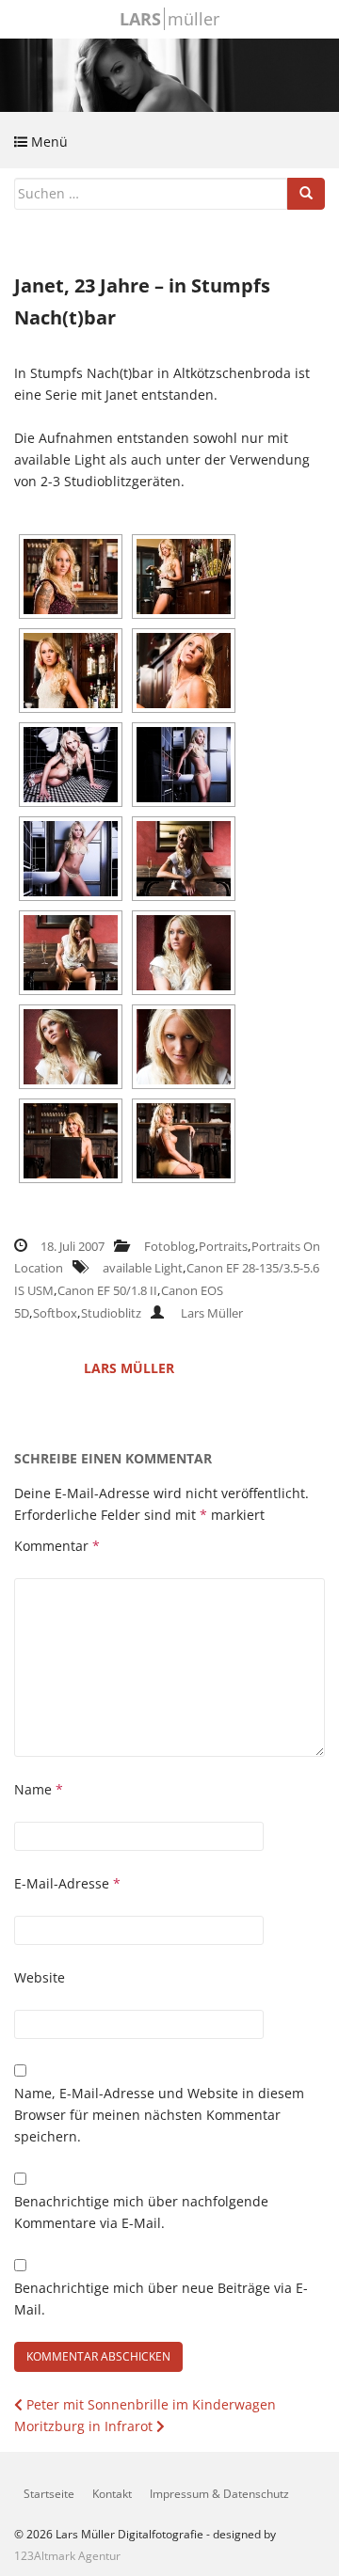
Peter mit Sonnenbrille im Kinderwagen (149, 2404)
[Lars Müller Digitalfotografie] (169, 73)
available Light (143, 1268)
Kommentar (57, 1546)
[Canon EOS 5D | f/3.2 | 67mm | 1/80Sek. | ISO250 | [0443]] (184, 1047)
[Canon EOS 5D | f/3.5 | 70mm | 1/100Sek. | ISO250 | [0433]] (71, 1047)
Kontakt (112, 2494)
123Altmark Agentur (67, 2556)
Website (40, 1977)
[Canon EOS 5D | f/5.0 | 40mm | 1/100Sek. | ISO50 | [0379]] (184, 859)
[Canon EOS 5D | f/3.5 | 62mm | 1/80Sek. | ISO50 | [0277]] (184, 671)
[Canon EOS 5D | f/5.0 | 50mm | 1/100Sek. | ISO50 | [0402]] (71, 953)
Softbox (55, 1313)
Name (39, 1789)
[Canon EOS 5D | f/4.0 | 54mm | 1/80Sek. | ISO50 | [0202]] (71, 671)
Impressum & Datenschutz (219, 2494)
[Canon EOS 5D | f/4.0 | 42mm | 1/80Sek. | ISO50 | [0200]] (184, 577)
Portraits (223, 1246)
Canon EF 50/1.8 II (107, 1290)
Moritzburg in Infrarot (85, 2426)
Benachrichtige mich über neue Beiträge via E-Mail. (161, 2299)
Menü (48, 142)
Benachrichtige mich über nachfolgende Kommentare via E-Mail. (141, 2212)
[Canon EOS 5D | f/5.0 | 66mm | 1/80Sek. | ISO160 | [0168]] (71, 577)
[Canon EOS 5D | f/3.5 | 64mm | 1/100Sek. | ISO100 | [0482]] (71, 1141)
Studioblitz (111, 1313)
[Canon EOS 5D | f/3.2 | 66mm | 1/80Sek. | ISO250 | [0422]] (184, 953)
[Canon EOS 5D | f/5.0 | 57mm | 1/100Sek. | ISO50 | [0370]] (71, 859)
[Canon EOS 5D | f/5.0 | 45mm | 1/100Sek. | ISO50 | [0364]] (184, 765)
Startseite (49, 2494)
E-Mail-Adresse (67, 1883)
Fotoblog (169, 1246)
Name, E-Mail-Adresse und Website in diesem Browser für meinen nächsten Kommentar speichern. (159, 2115)
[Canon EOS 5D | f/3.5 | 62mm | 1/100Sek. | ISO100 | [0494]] (184, 1141)
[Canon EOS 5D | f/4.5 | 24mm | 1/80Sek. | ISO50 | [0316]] (71, 765)
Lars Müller (212, 1313)
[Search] (306, 194)
